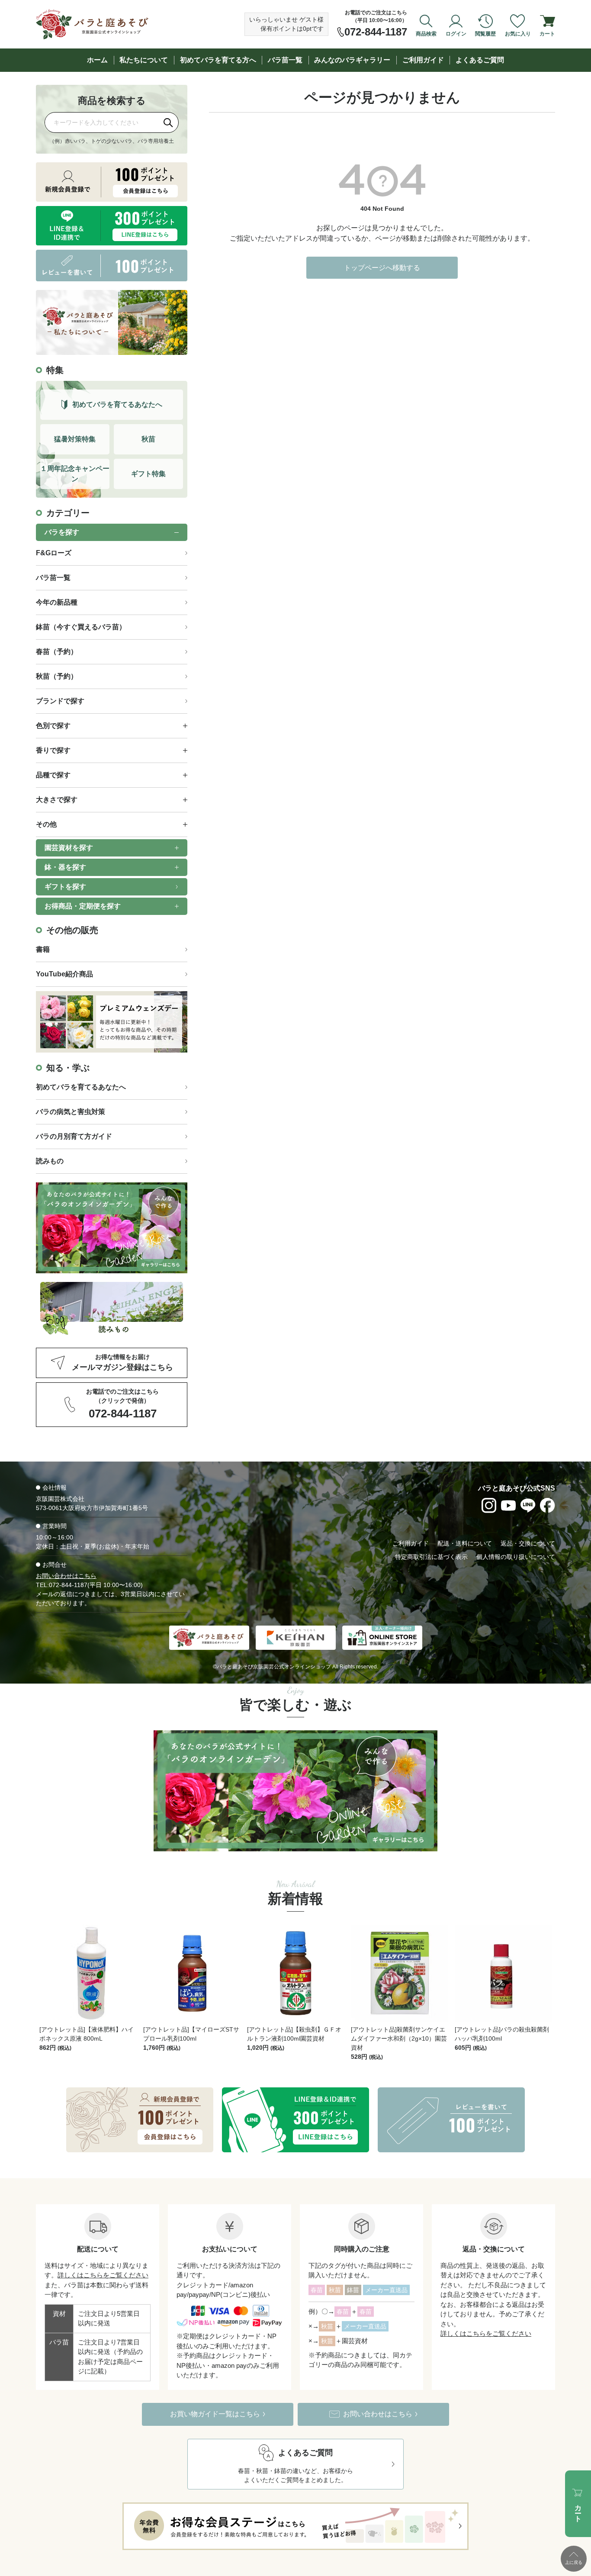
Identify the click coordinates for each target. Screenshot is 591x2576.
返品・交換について (528, 1543)
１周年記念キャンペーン (75, 474)
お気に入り (518, 34)
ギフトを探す (65, 887)
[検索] (168, 122)
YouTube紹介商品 (64, 974)
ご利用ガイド (423, 60)
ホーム (97, 60)
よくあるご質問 (480, 60)
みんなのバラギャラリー (352, 60)
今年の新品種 (57, 602)
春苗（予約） (57, 652)
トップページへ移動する (382, 268)
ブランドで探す (60, 701)
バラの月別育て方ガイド (74, 1136)
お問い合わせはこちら (66, 1576)
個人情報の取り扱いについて (516, 1557)
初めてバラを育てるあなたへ (81, 1087)
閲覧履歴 (485, 34)
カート (547, 34)
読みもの (50, 1161)
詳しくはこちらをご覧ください (103, 2275)
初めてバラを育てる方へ (218, 60)
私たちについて (144, 60)
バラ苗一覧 (285, 60)
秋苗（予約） (57, 676)
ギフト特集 (148, 474)
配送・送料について (465, 1543)
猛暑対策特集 (75, 439)
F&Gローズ (54, 553)
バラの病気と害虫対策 (71, 1112)
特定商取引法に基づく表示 (431, 1557)
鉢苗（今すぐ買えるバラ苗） (81, 627)
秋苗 (148, 439)
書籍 (43, 949)
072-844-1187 (376, 32)
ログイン (456, 34)
